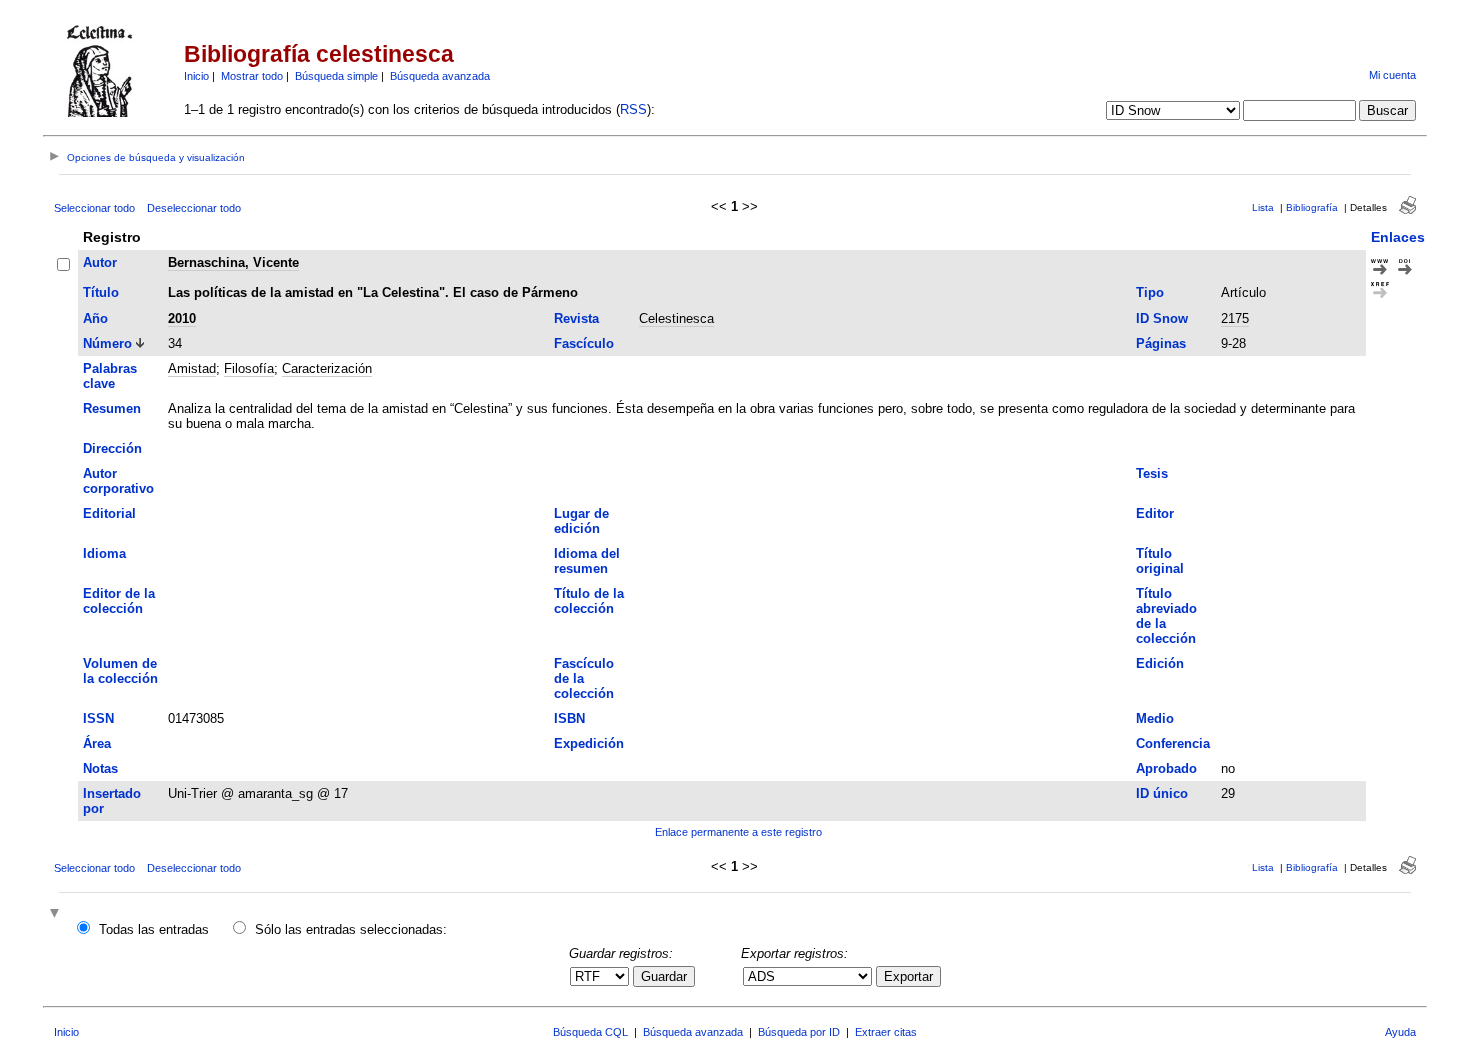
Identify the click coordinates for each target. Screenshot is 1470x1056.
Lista (1263, 207)
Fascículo (584, 343)
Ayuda (1400, 1032)
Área (97, 743)
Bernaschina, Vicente (233, 262)
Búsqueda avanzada (440, 76)
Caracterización (327, 368)
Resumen (112, 408)
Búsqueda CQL (590, 1032)
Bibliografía (1312, 207)
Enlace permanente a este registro (738, 832)
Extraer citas (886, 1032)
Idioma (104, 553)
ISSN (98, 718)
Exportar (908, 976)
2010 (182, 318)
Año (95, 318)
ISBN (569, 718)
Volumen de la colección (120, 671)
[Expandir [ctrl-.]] (57, 914)
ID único (1162, 793)
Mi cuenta (1392, 75)
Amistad (192, 368)
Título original (1160, 561)
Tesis (1152, 473)
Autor (100, 262)
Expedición (589, 743)
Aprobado (1166, 768)
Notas (100, 768)
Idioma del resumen (587, 561)
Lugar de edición (581, 521)
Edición (1160, 663)
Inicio (196, 76)
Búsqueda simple (336, 76)
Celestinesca (676, 318)
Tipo (1150, 292)
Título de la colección (589, 601)
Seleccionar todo (94, 208)
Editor (1155, 513)
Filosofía (249, 368)
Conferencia (1173, 743)
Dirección (112, 448)
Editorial (109, 513)
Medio (1155, 718)
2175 (1235, 318)
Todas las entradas (154, 929)
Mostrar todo (252, 76)
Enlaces (1398, 237)
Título (101, 292)
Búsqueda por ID (799, 1032)
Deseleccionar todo (194, 208)
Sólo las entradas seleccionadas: (351, 929)
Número (107, 343)
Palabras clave (110, 376)
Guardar (664, 976)
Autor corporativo (118, 481)
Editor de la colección (119, 601)
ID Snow (1162, 318)
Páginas (1161, 343)
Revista (576, 318)
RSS (633, 109)
